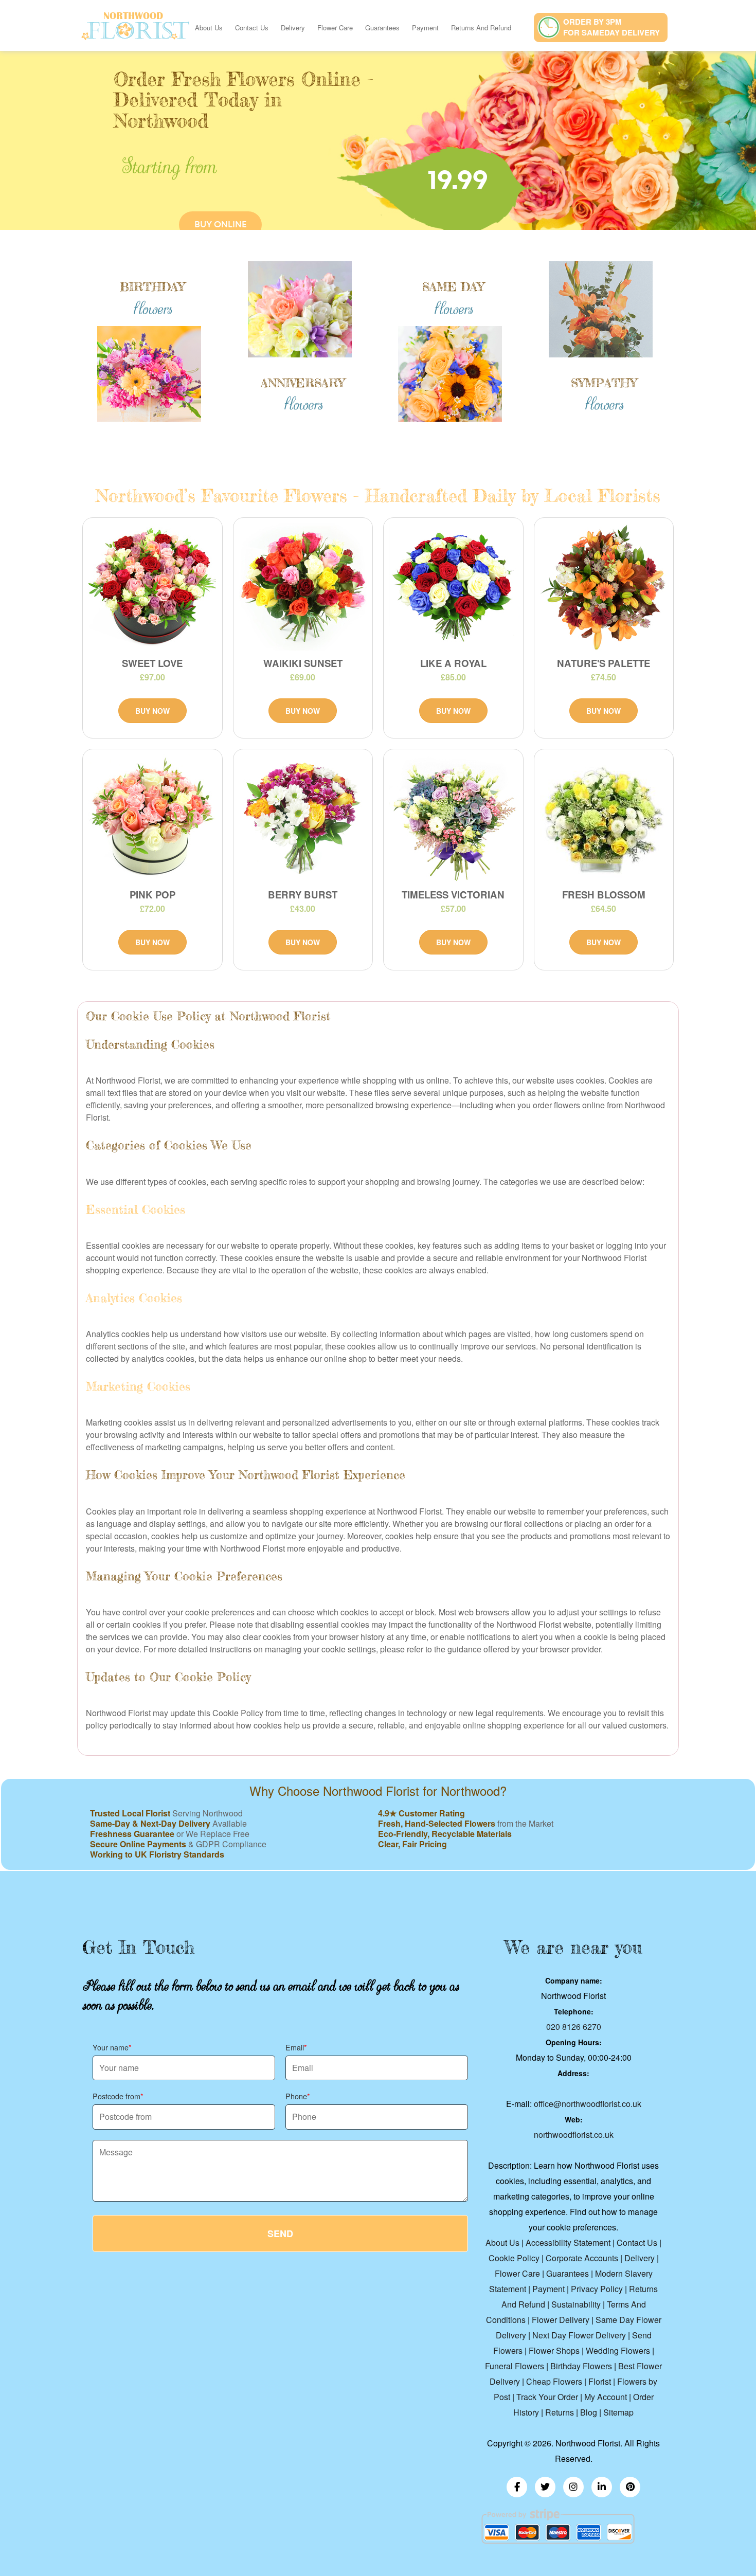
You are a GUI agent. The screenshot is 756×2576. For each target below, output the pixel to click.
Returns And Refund (481, 28)
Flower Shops (554, 2350)
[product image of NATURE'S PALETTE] (604, 587)
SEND (280, 2233)
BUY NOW (152, 711)
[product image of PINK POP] (152, 818)
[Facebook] (517, 2487)
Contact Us (252, 28)
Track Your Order (547, 2397)
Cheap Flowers (554, 2381)
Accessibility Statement (568, 2242)
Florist (600, 2381)
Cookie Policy (514, 2258)
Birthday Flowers (581, 2366)
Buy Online (220, 224)
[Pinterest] (630, 2487)
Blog (589, 2412)
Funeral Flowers (515, 2366)
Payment (425, 28)
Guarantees (382, 28)
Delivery (293, 28)
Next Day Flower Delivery (579, 2335)
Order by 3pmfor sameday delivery (611, 27)
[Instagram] (573, 2487)
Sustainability (576, 2304)
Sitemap (618, 2412)
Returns (560, 2412)
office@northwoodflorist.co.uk (588, 2104)
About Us (209, 28)
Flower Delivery (561, 2320)
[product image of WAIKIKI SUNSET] (303, 587)
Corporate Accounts (582, 2258)
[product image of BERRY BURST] (303, 818)
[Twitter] (545, 2487)
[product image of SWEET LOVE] (152, 587)
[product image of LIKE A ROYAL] (453, 587)
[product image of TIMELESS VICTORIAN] (453, 818)
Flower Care (335, 28)
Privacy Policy (597, 2289)
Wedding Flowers (618, 2350)
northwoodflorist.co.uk (574, 2134)
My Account (606, 2397)
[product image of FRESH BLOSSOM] (604, 818)
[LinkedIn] (602, 2487)
